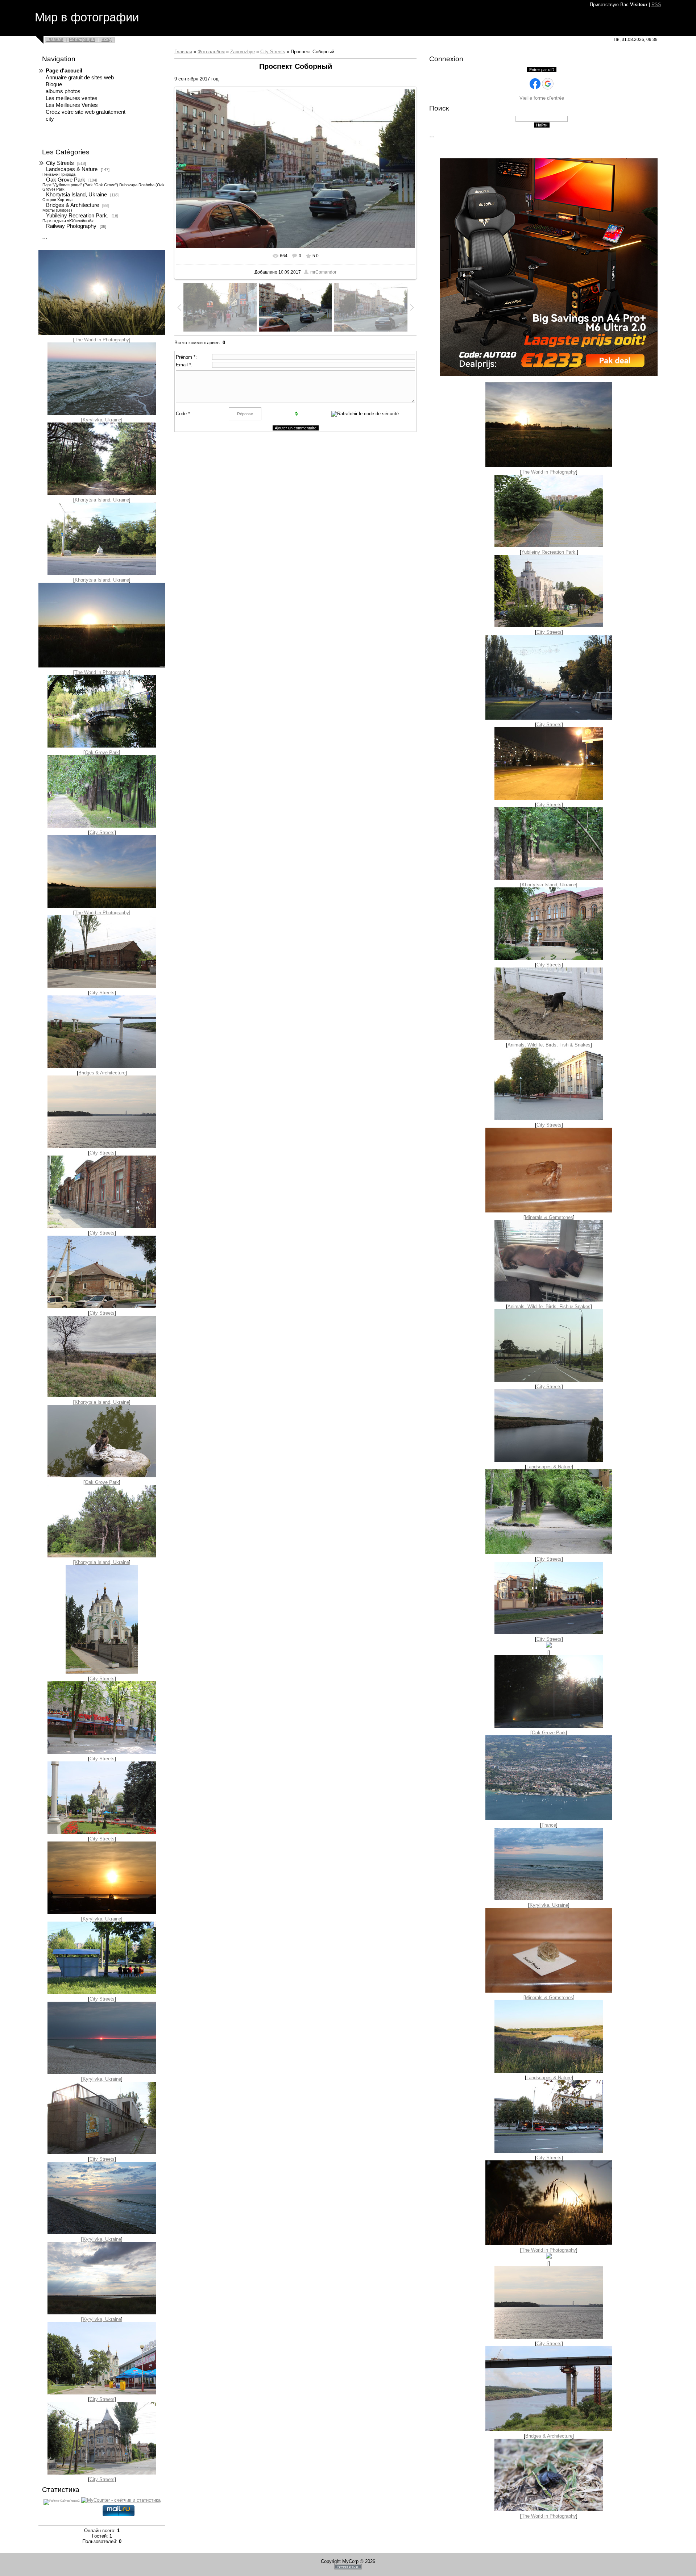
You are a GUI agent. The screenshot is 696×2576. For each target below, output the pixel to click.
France (549, 1825)
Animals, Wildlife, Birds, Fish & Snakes (549, 1045)
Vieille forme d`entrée (542, 98)
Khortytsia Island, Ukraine (76, 195)
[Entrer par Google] (548, 84)
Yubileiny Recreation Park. (77, 216)
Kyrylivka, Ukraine (102, 420)
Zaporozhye (243, 52)
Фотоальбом (211, 52)
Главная (55, 39)
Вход (107, 39)
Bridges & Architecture (72, 205)
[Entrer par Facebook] (535, 84)
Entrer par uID (542, 70)
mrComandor (323, 272)
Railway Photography (71, 226)
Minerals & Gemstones (549, 1217)
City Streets (60, 163)
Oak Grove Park (66, 180)
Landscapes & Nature (72, 169)
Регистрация (82, 39)
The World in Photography (102, 340)
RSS (656, 5)
